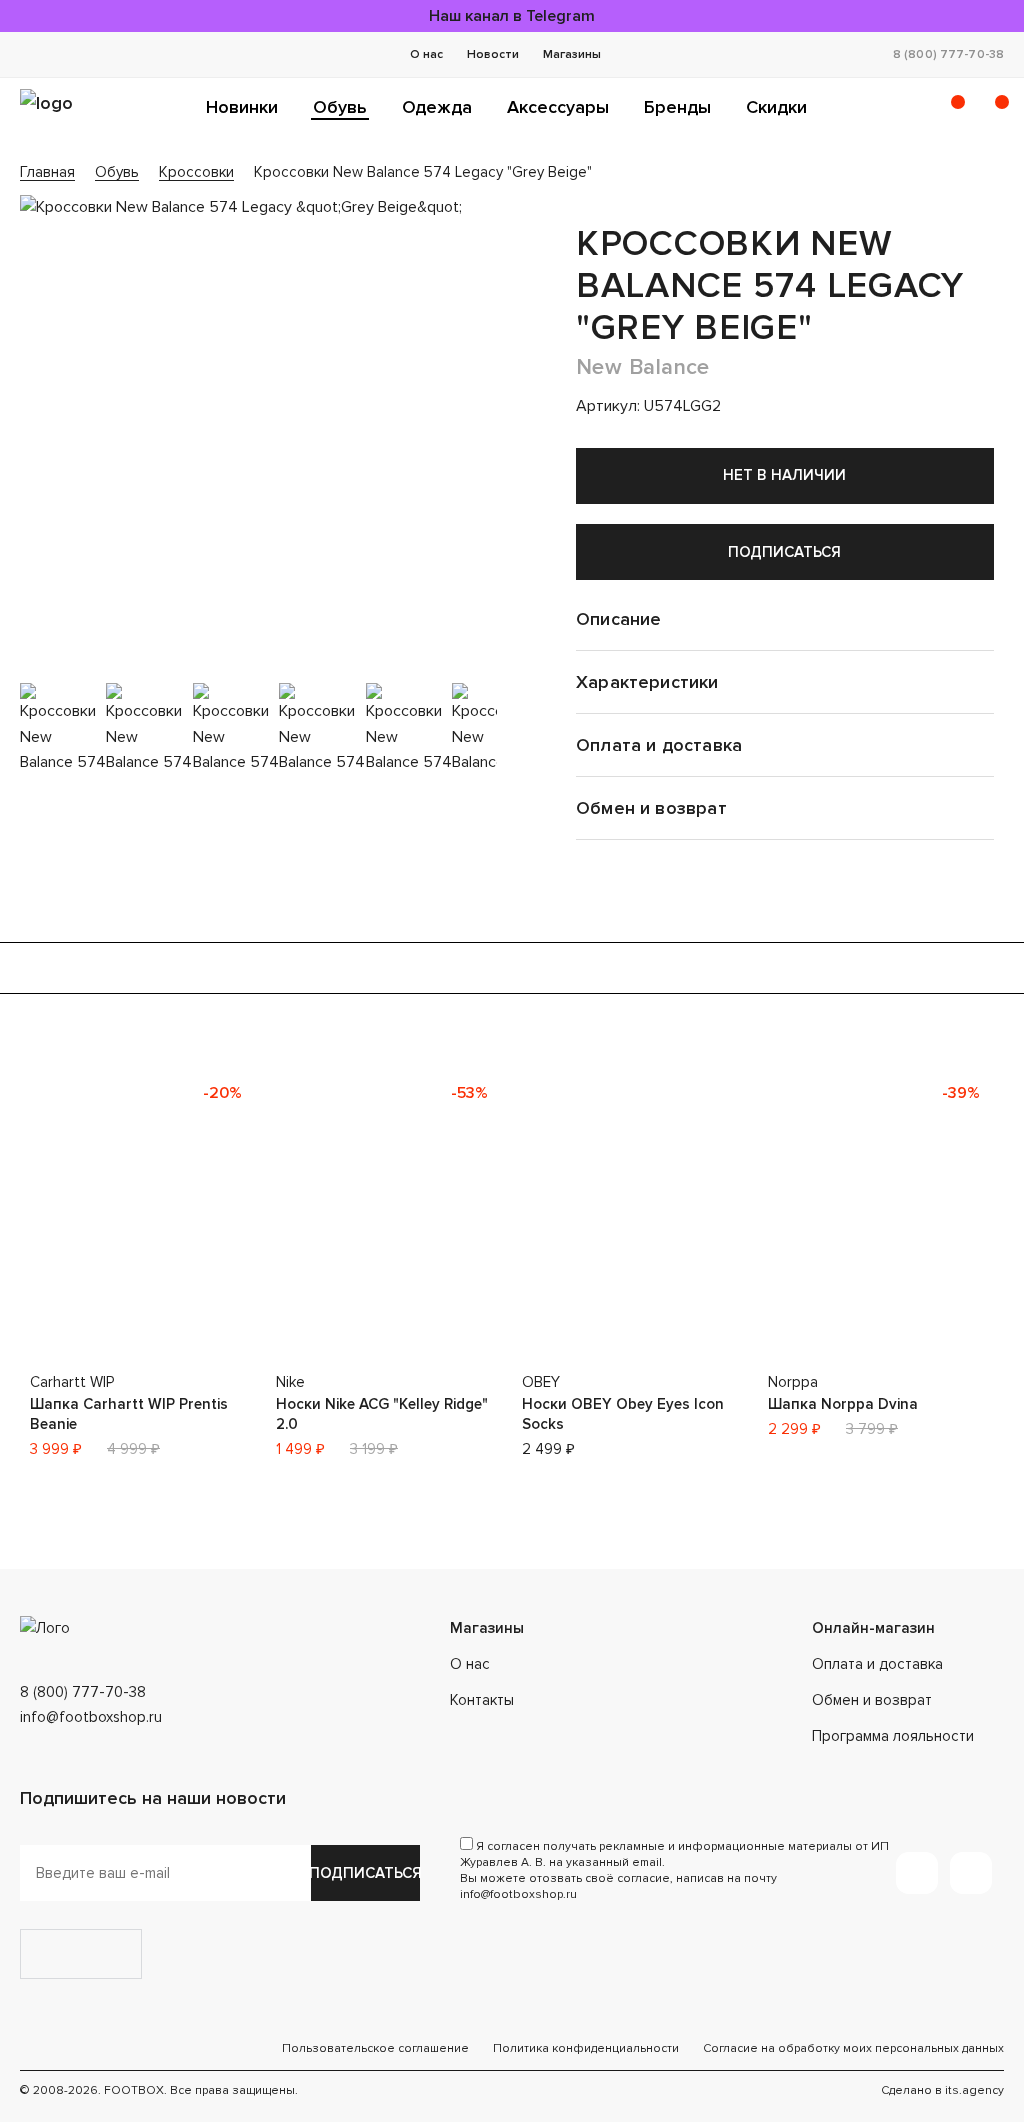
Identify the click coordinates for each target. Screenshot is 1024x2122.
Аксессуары (558, 107)
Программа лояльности (893, 1736)
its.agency (974, 2090)
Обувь (340, 107)
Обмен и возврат (872, 1700)
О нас (426, 54)
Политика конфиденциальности (586, 2048)
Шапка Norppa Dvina (843, 1404)
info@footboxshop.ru (91, 1717)
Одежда (437, 107)
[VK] (971, 1873)
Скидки (776, 107)
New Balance (643, 367)
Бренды (677, 107)
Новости (493, 54)
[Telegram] (917, 1873)
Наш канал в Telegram (512, 16)
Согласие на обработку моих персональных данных (853, 2048)
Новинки (242, 107)
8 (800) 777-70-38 (948, 54)
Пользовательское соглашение (375, 2048)
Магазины (572, 54)
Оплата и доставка (877, 1664)
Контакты (482, 1700)
